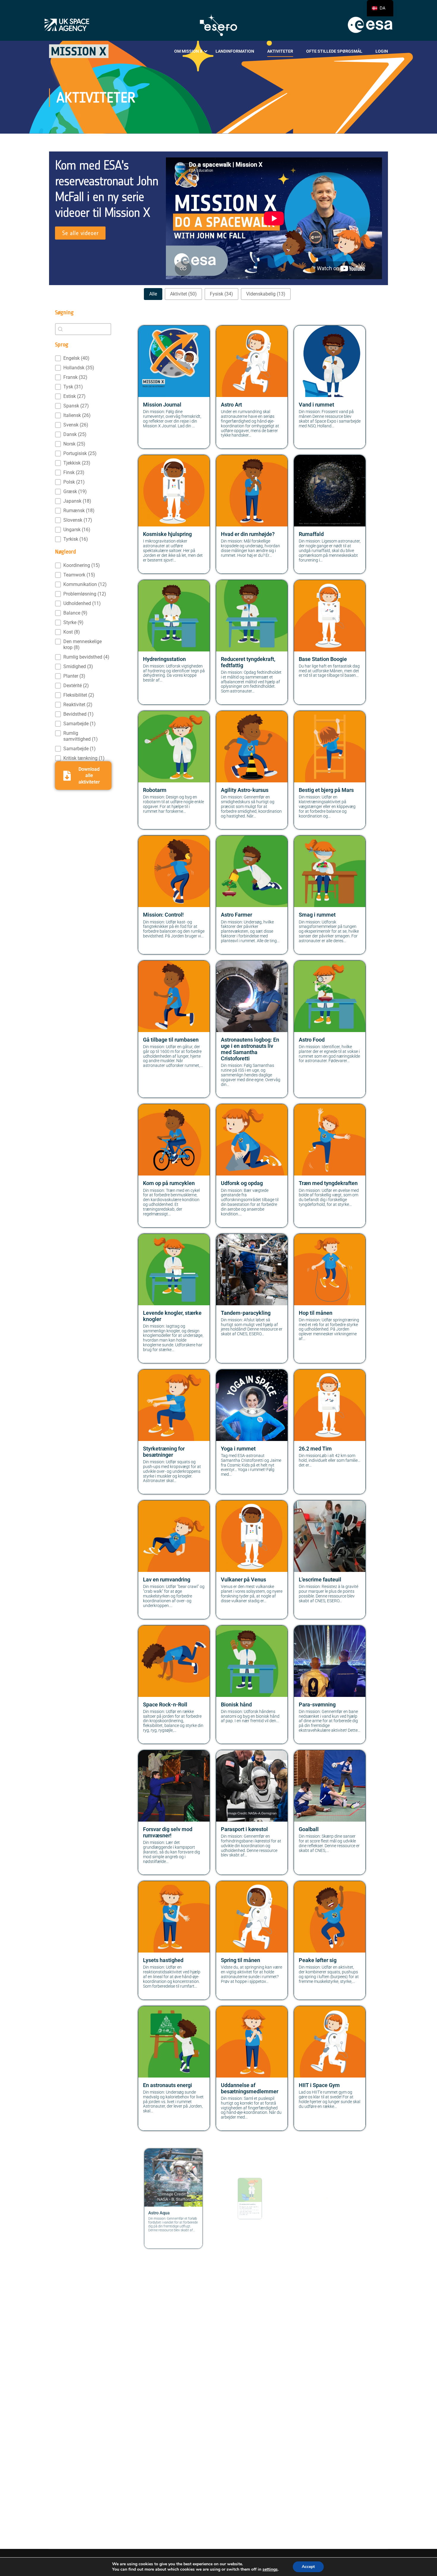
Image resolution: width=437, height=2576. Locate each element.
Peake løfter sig (318, 1960)
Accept (308, 2567)
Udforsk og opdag (242, 1183)
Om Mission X (188, 51)
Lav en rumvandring (167, 1580)
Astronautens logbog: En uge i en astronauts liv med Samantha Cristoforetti (250, 1049)
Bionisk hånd (236, 1705)
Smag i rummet (317, 915)
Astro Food (312, 1040)
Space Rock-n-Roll (165, 1705)
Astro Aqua (156, 2216)
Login (382, 51)
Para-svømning (317, 1705)
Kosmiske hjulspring (167, 534)
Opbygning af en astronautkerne (162, 2349)
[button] (153, 294)
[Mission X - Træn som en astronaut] (79, 51)
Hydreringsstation (164, 659)
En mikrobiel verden (245, 2216)
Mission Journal (162, 405)
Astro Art (231, 405)
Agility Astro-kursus (245, 790)
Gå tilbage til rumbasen (171, 1040)
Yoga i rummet (238, 1449)
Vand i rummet (316, 405)
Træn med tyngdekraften (328, 1183)
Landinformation (235, 51)
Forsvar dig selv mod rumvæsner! (168, 1832)
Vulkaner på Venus (243, 1580)
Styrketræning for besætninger (164, 1452)
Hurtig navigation (164, 2475)
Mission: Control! (163, 915)
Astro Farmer (236, 915)
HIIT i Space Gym (319, 2085)
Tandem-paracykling (246, 1313)
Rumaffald (311, 534)
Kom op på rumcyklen (169, 1183)
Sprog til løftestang (244, 2346)
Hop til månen (316, 1313)
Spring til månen (240, 1960)
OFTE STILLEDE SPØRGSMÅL (334, 51)
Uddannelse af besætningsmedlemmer (250, 2088)
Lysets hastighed (163, 1960)
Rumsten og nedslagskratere (318, 2349)
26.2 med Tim (315, 1449)
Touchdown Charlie (322, 2216)
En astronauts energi (168, 2085)
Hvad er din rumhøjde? (248, 534)
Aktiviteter (280, 51)
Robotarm (155, 790)
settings (270, 2569)
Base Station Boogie (323, 659)
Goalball (309, 1829)
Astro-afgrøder (238, 2475)
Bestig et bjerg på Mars (326, 790)
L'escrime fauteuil (320, 1580)
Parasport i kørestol (244, 1829)
